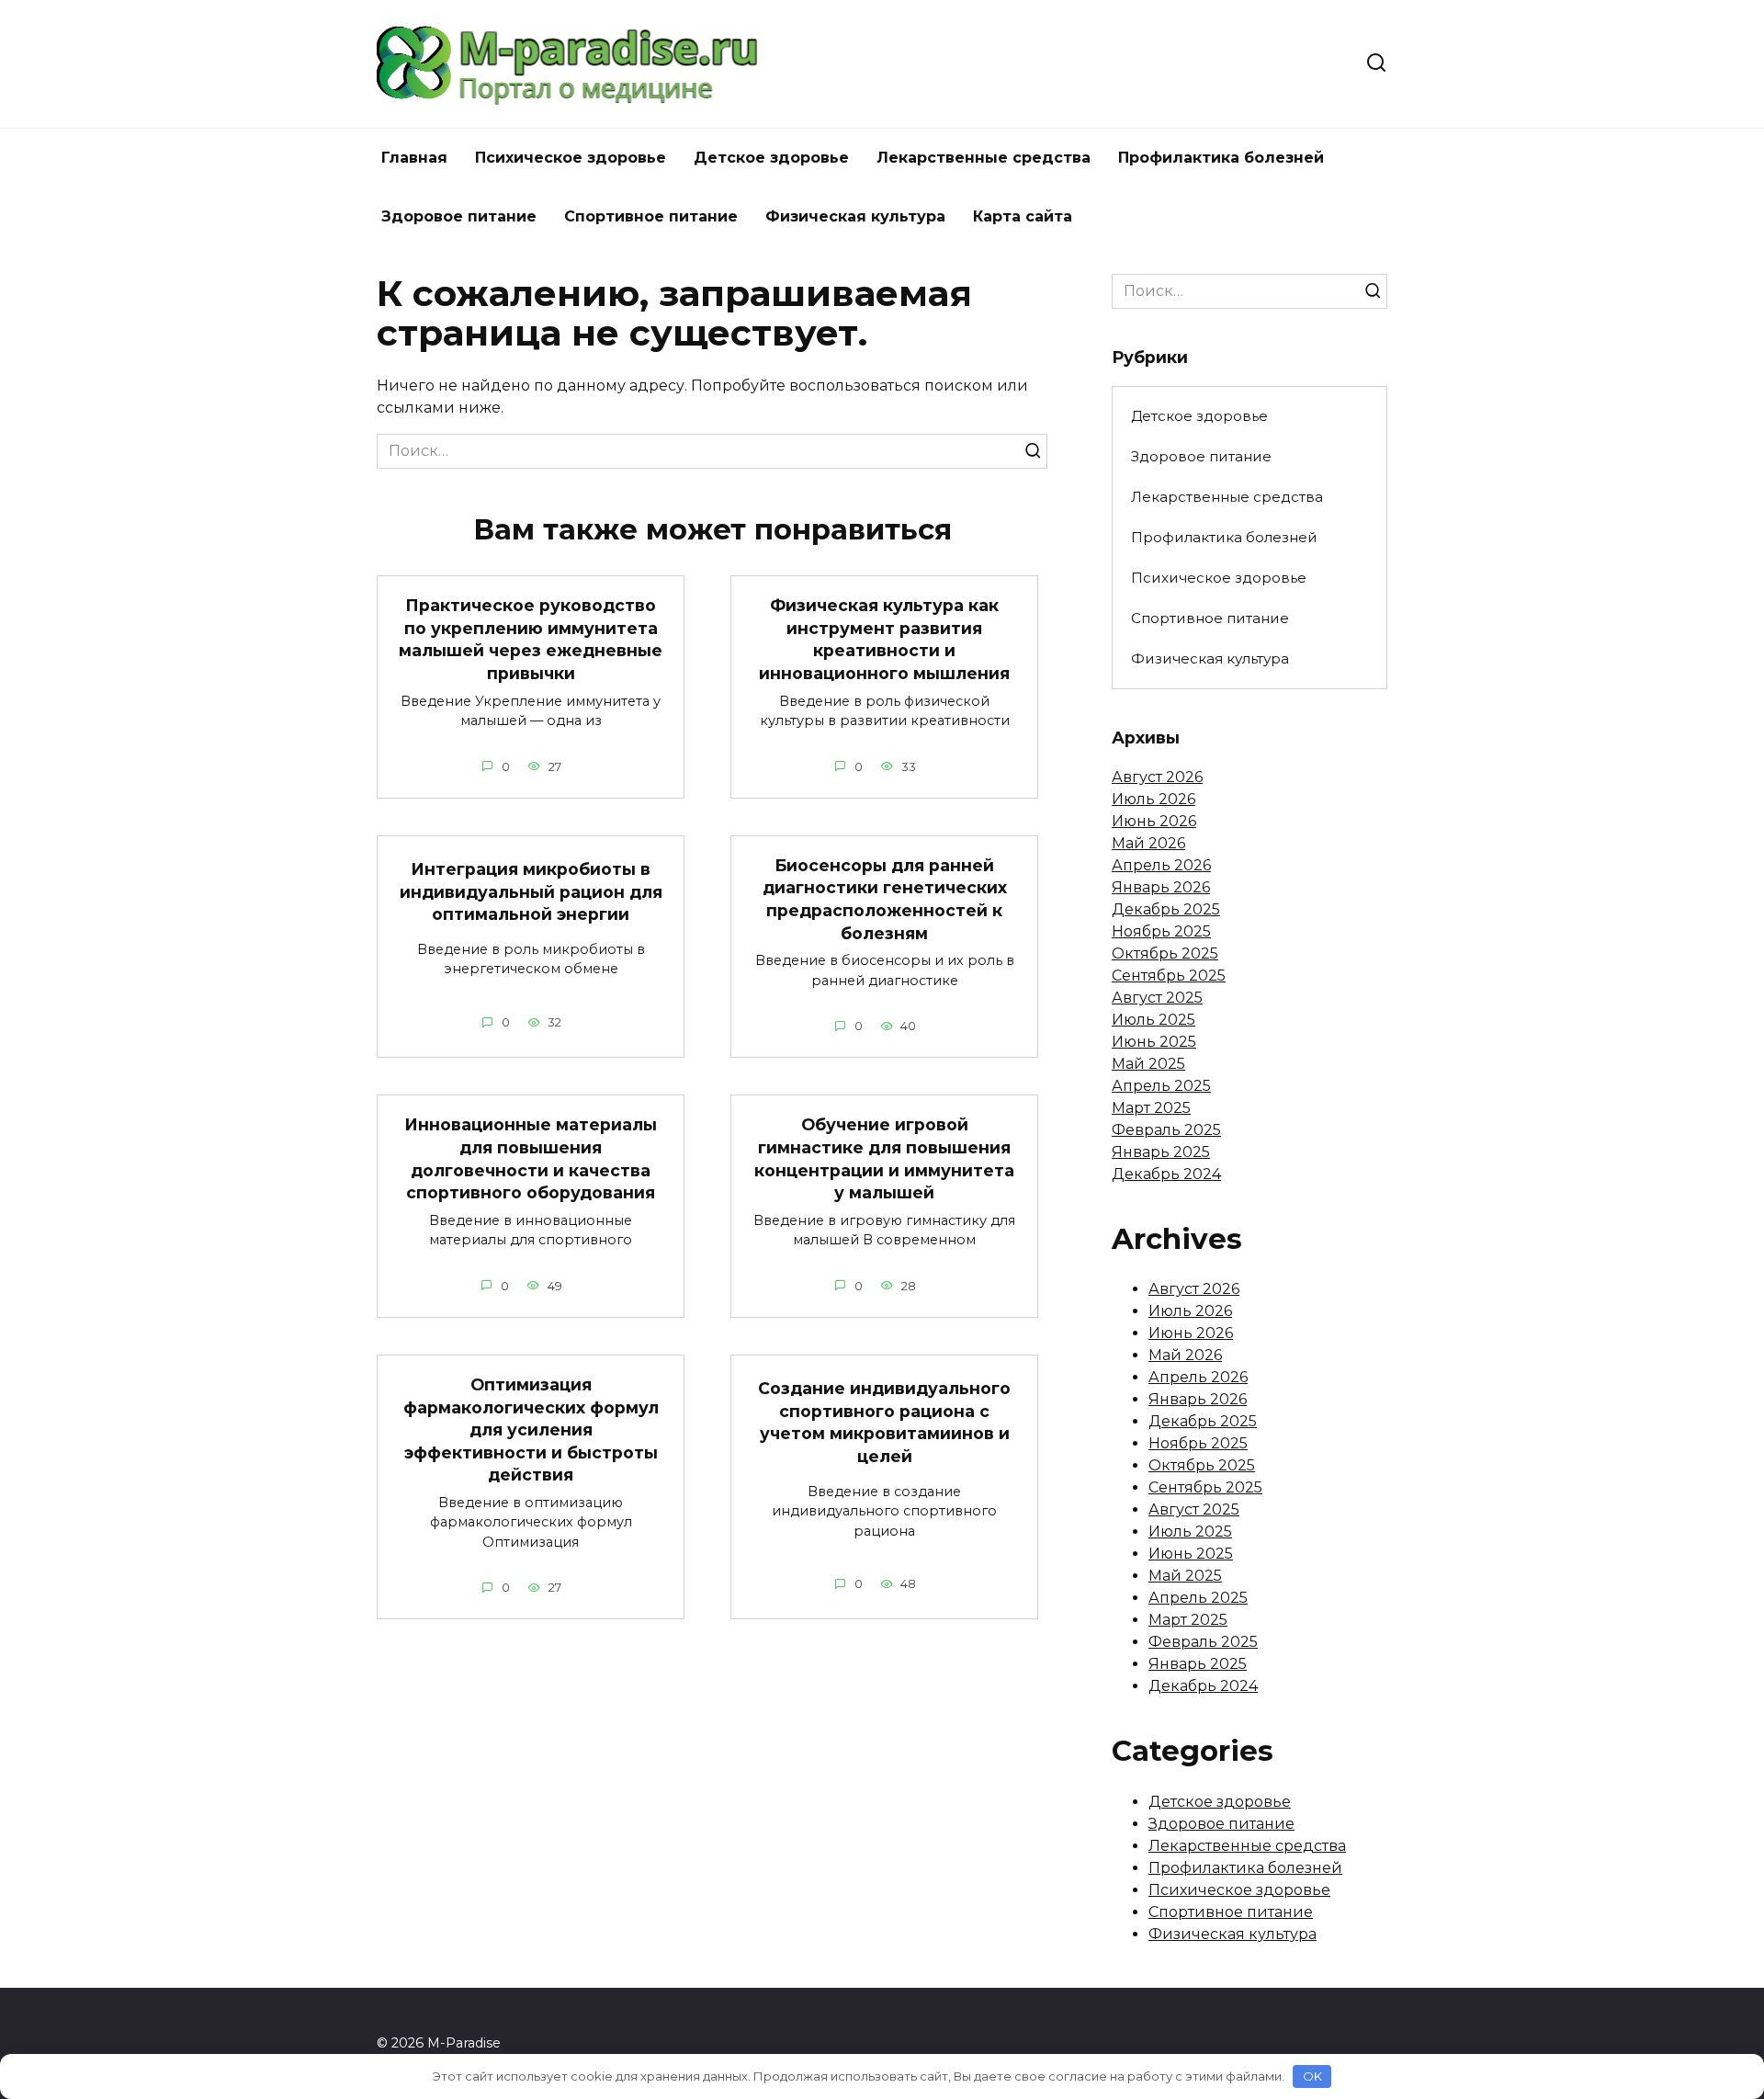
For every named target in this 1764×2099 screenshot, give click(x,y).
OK (1312, 2076)
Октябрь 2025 (1165, 953)
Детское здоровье (771, 158)
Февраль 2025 (1166, 1130)
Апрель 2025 (1161, 1086)
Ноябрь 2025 (1161, 931)
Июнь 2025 (1154, 1042)
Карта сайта (1023, 216)
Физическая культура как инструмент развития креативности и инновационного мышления (884, 639)
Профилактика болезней (1221, 158)
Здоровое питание (459, 216)
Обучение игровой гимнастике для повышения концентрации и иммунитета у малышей (884, 1158)
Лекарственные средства (984, 158)
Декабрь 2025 (1166, 909)
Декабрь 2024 (1166, 1174)
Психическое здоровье (571, 158)
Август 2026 (1157, 777)
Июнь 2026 (1154, 821)
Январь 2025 (1161, 1152)
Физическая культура (855, 216)
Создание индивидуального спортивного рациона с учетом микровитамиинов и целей (884, 1422)
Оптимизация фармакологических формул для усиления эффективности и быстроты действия (531, 1430)
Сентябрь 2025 (1169, 976)
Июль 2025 (1153, 1020)
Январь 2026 (1161, 887)
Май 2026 (1148, 843)
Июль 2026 (1153, 799)
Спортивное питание (651, 216)
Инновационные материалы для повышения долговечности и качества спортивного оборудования (531, 1158)
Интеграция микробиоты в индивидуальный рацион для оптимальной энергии (531, 891)
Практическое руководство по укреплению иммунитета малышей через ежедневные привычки (531, 639)
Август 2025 (1157, 998)
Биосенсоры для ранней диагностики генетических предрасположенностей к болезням (885, 899)
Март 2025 (1151, 1108)
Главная (414, 158)
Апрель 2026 (1161, 865)
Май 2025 (1148, 1064)
